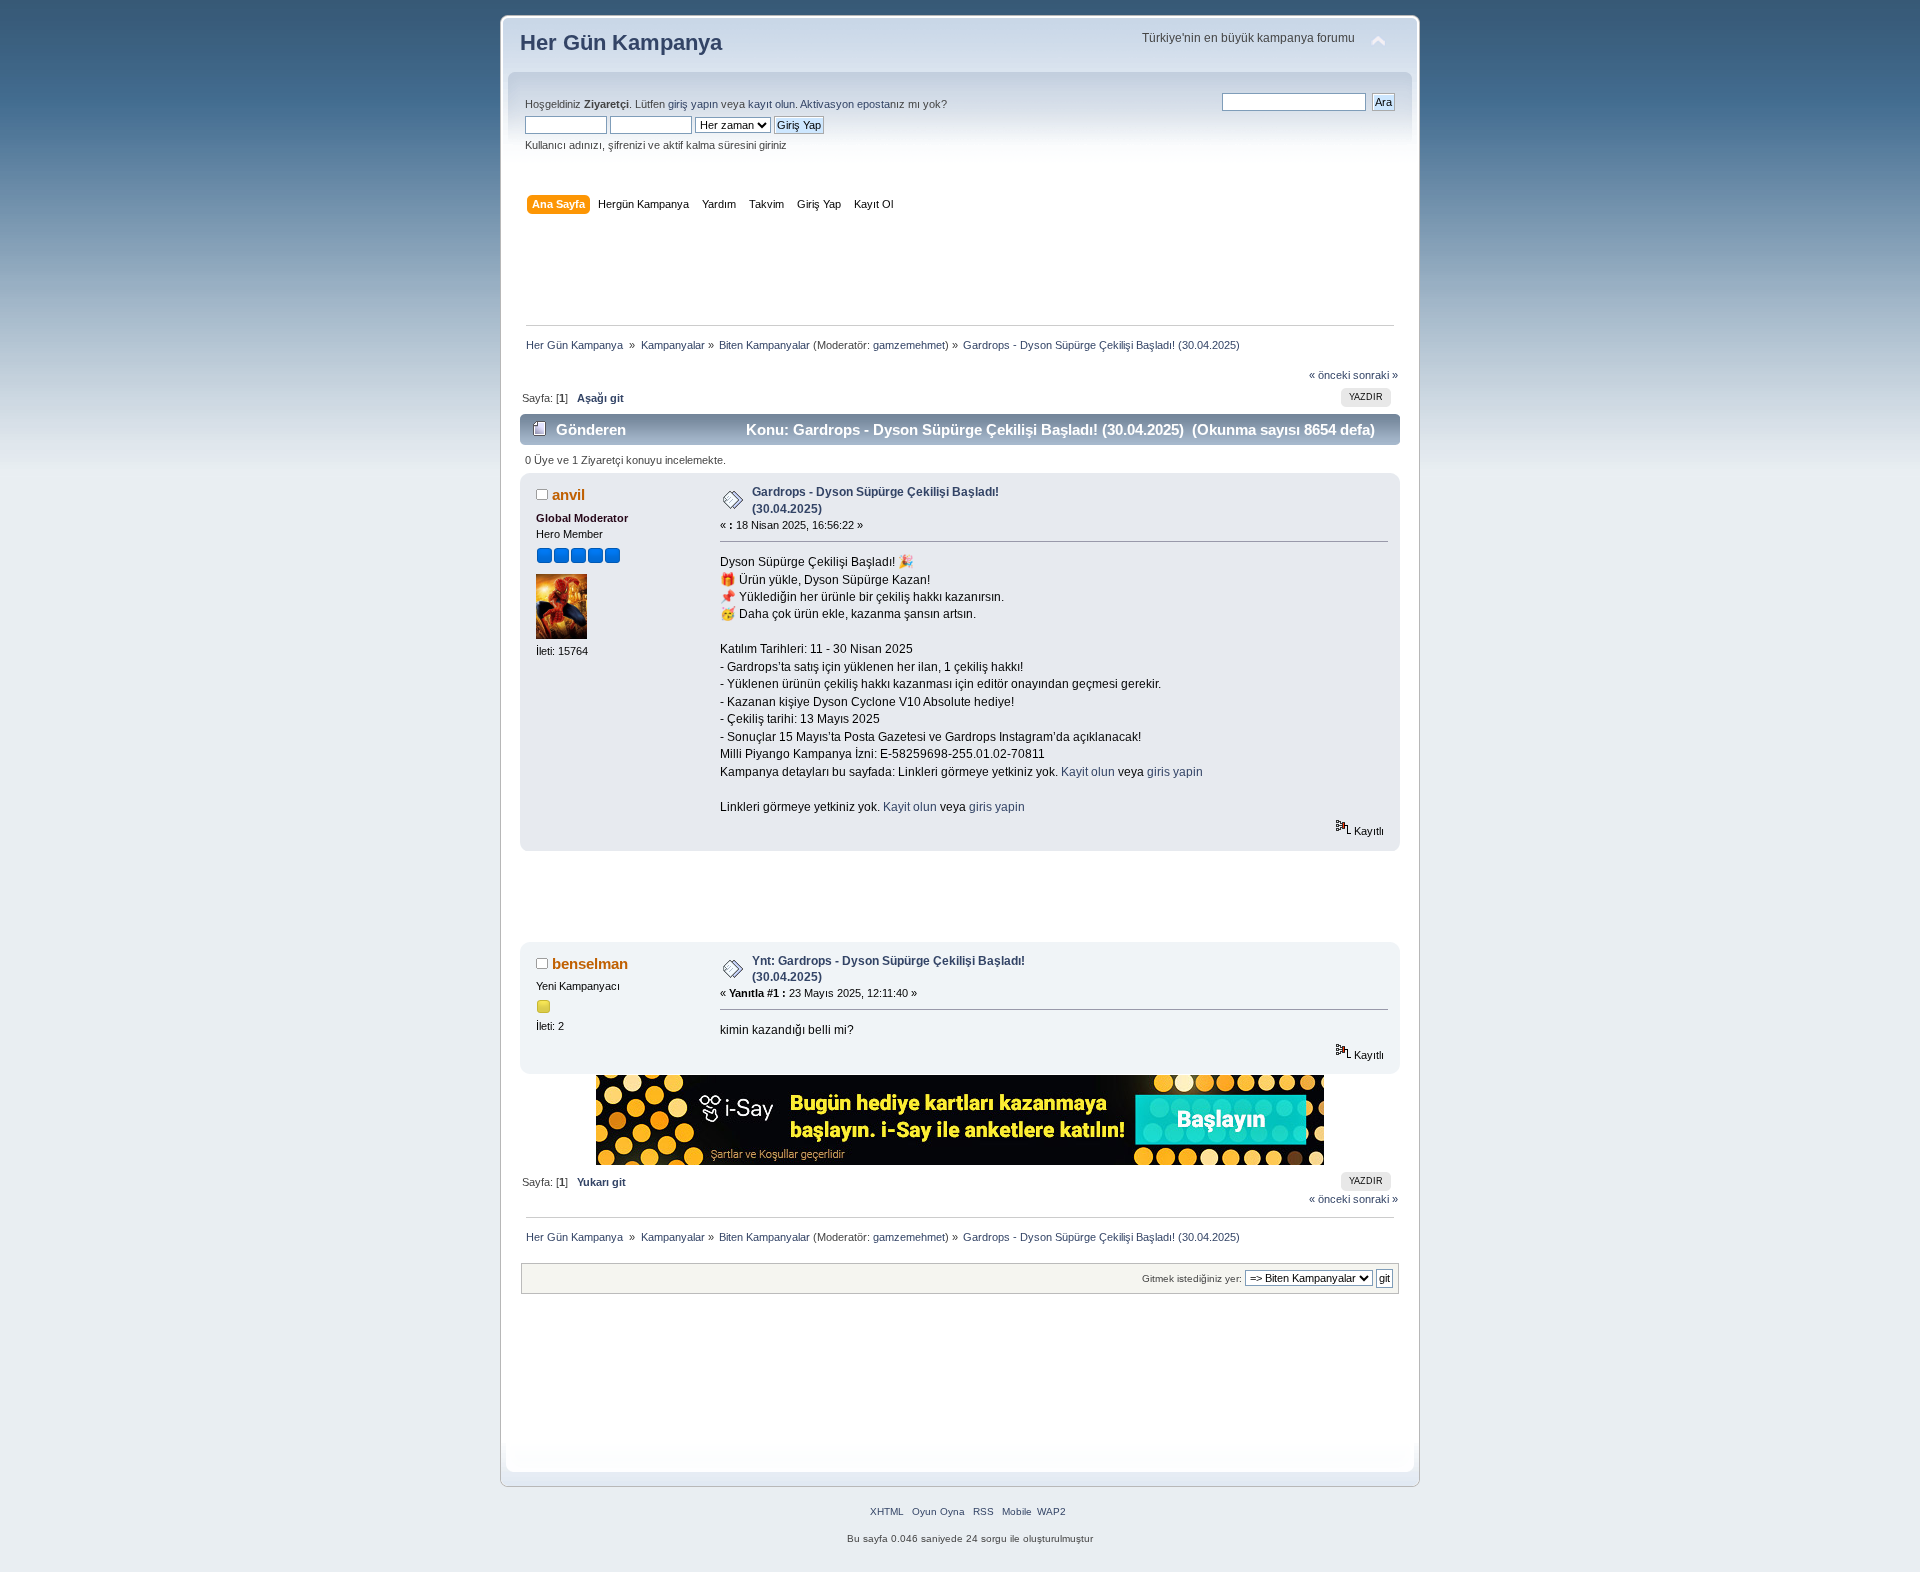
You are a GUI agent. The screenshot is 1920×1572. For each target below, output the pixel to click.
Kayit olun (1088, 772)
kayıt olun (771, 104)
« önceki (1329, 375)
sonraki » (1375, 375)
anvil (568, 494)
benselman (590, 963)
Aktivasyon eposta (845, 104)
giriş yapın (693, 104)
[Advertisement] (960, 274)
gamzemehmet (909, 345)
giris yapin (1175, 772)
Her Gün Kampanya (621, 42)
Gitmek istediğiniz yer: (1192, 1278)
